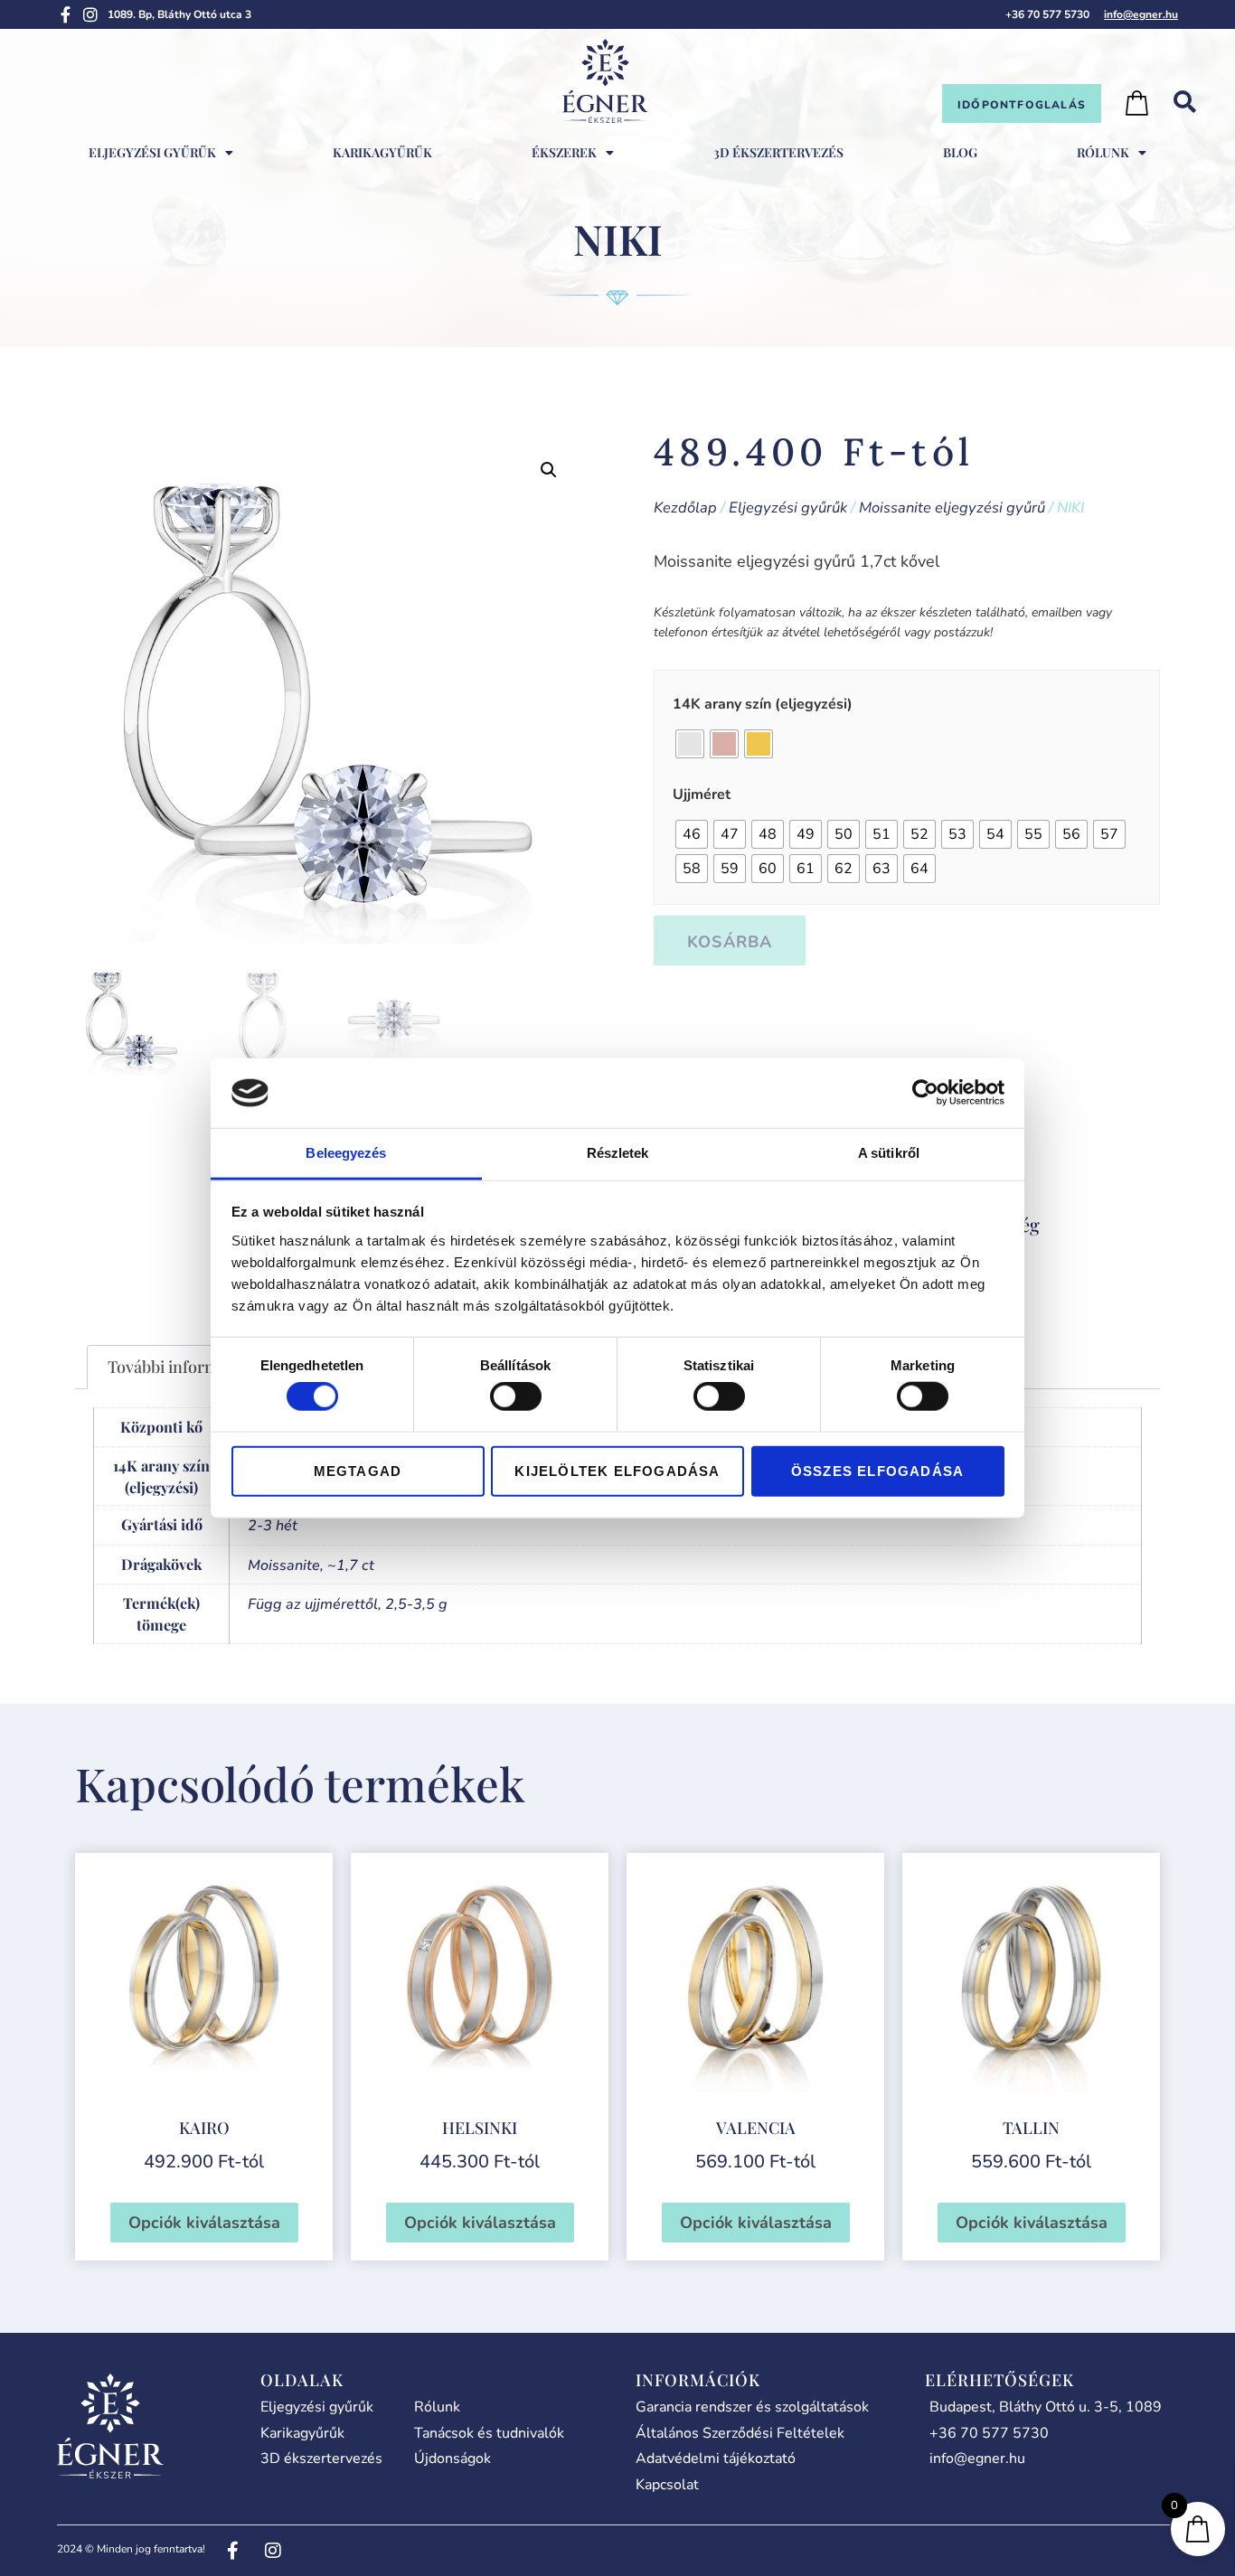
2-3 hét (273, 1526)
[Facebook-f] (65, 14)
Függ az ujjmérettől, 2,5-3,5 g (348, 1604)
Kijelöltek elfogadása (617, 1470)
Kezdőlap (685, 508)
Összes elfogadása (877, 1470)
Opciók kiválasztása (204, 2223)
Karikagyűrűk (382, 152)
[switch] (516, 1396)
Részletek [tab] (618, 1153)
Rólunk (1103, 152)
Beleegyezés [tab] (346, 1153)
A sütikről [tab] (889, 1153)
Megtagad (358, 1470)
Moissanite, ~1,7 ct (311, 1565)
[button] (549, 470)
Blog (960, 152)
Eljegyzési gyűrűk (788, 508)
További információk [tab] (183, 1367)
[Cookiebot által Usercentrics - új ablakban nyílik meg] (925, 1093)
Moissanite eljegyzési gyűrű (952, 508)
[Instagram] (90, 14)
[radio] (690, 744)
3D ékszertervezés (778, 152)
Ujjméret (702, 794)
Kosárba (730, 942)
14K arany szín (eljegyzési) (763, 704)
